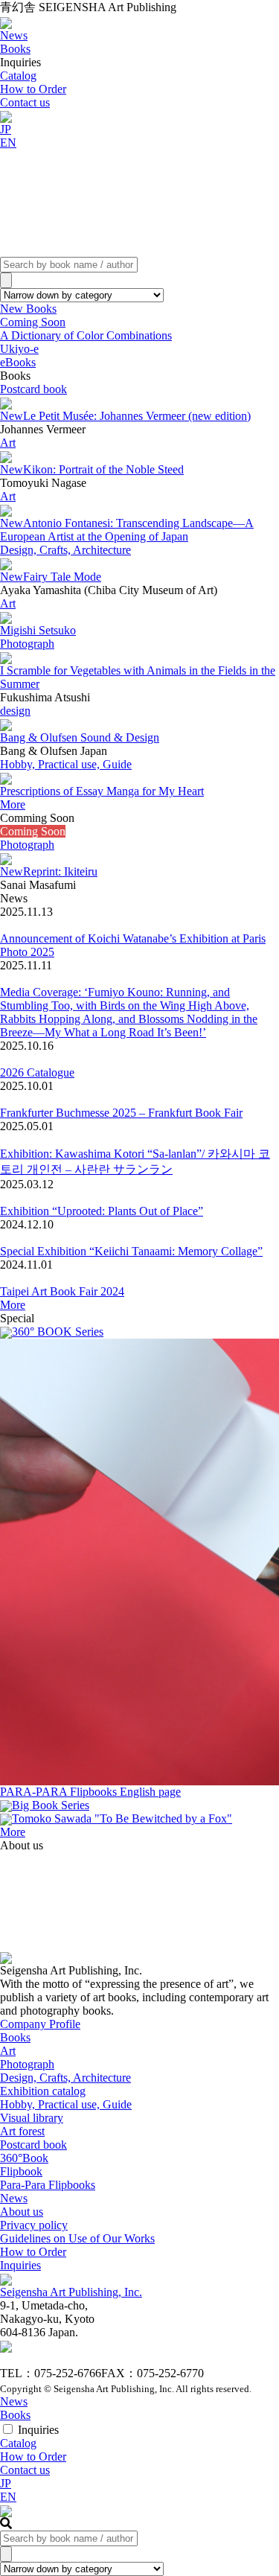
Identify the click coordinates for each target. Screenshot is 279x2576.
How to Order (33, 89)
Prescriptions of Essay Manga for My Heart (102, 791)
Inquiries (20, 2265)
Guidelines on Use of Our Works (77, 2238)
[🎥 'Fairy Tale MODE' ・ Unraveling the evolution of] (140, 1894)
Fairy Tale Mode (51, 577)
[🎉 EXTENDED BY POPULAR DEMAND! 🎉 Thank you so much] (42, 1921)
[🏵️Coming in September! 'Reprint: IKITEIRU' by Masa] (140, 1867)
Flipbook (21, 2171)
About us (22, 2212)
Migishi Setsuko (38, 630)
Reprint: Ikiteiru (49, 871)
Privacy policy (34, 2225)
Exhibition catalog (43, 2091)
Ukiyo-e (19, 349)
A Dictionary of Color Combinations (86, 335)
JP (6, 129)
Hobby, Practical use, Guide (66, 764)
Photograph (27, 644)
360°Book (24, 2158)
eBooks (18, 362)
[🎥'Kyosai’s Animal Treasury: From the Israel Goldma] (237, 1921)
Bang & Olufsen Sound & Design (80, 737)
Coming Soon (33, 322)
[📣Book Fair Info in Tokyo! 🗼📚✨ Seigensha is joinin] (140, 1921)
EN (8, 143)
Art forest (22, 2131)
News (14, 2198)
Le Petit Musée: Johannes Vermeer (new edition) (125, 416)
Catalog (18, 76)
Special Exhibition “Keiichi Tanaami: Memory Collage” (131, 1251)
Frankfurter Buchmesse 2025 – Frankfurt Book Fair (121, 1113)
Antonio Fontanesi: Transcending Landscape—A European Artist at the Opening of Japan (127, 530)
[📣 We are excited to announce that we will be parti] (237, 1867)
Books (15, 2037)
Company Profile (40, 2024)
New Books (28, 309)
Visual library (32, 2118)
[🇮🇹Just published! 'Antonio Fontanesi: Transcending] (42, 1867)
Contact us (25, 102)
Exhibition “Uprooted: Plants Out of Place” (102, 1211)
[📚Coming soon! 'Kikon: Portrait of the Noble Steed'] (237, 1894)
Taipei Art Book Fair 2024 (62, 1291)
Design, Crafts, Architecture (65, 550)
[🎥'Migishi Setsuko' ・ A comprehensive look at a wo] (42, 1894)
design (15, 711)
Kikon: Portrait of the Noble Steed (92, 469)
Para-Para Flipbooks (48, 2185)
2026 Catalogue (37, 1072)
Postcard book (33, 389)
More (13, 804)
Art (8, 443)
